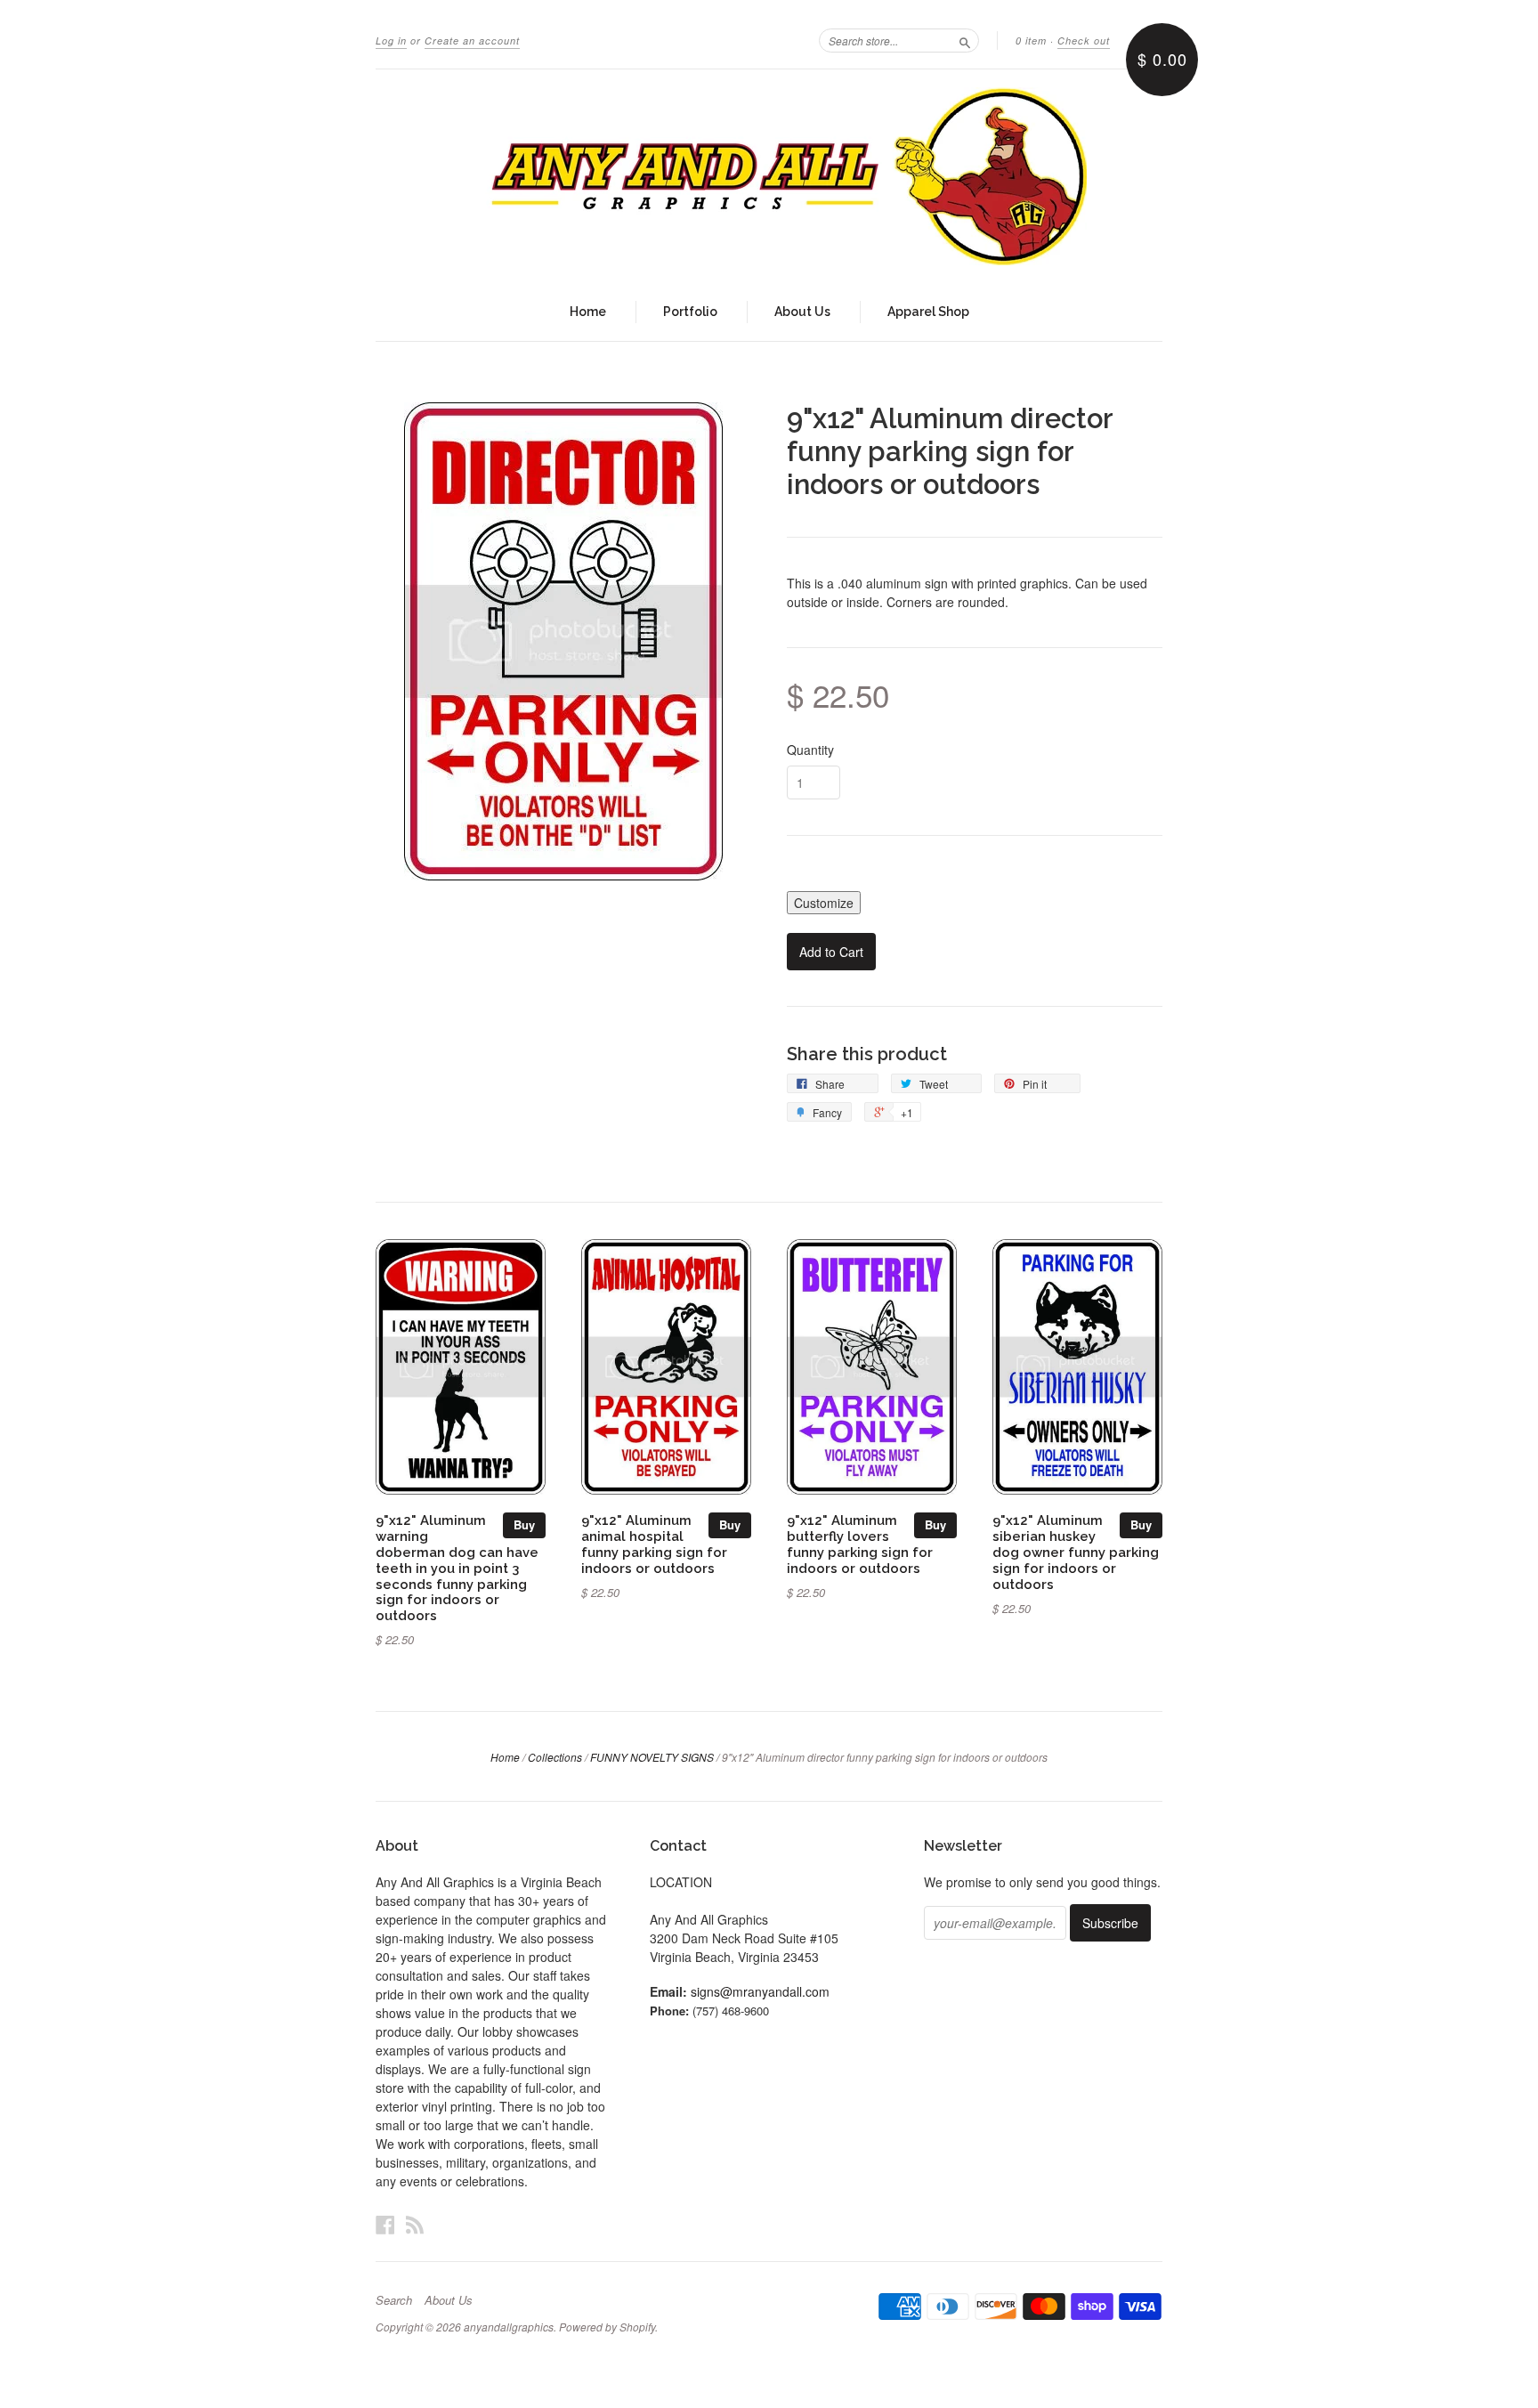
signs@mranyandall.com (760, 1991)
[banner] (769, 176)
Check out (1084, 41)
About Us (802, 312)
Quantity (810, 750)
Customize (824, 903)
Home (588, 312)
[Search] (965, 40)
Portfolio (690, 312)
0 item (1031, 41)
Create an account (472, 41)
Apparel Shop (928, 312)
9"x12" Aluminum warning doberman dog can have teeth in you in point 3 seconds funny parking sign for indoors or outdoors (457, 1568)
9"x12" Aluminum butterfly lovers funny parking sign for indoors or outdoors (860, 1544)
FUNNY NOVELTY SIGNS (652, 1757)
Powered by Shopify (607, 2327)
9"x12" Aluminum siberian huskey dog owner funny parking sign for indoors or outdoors (1076, 1552)
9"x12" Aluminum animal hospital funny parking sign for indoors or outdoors (654, 1544)
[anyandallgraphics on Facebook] (385, 2224)
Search (394, 2300)
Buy (524, 1524)
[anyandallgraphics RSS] (415, 2224)
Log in (391, 41)
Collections (555, 1757)
